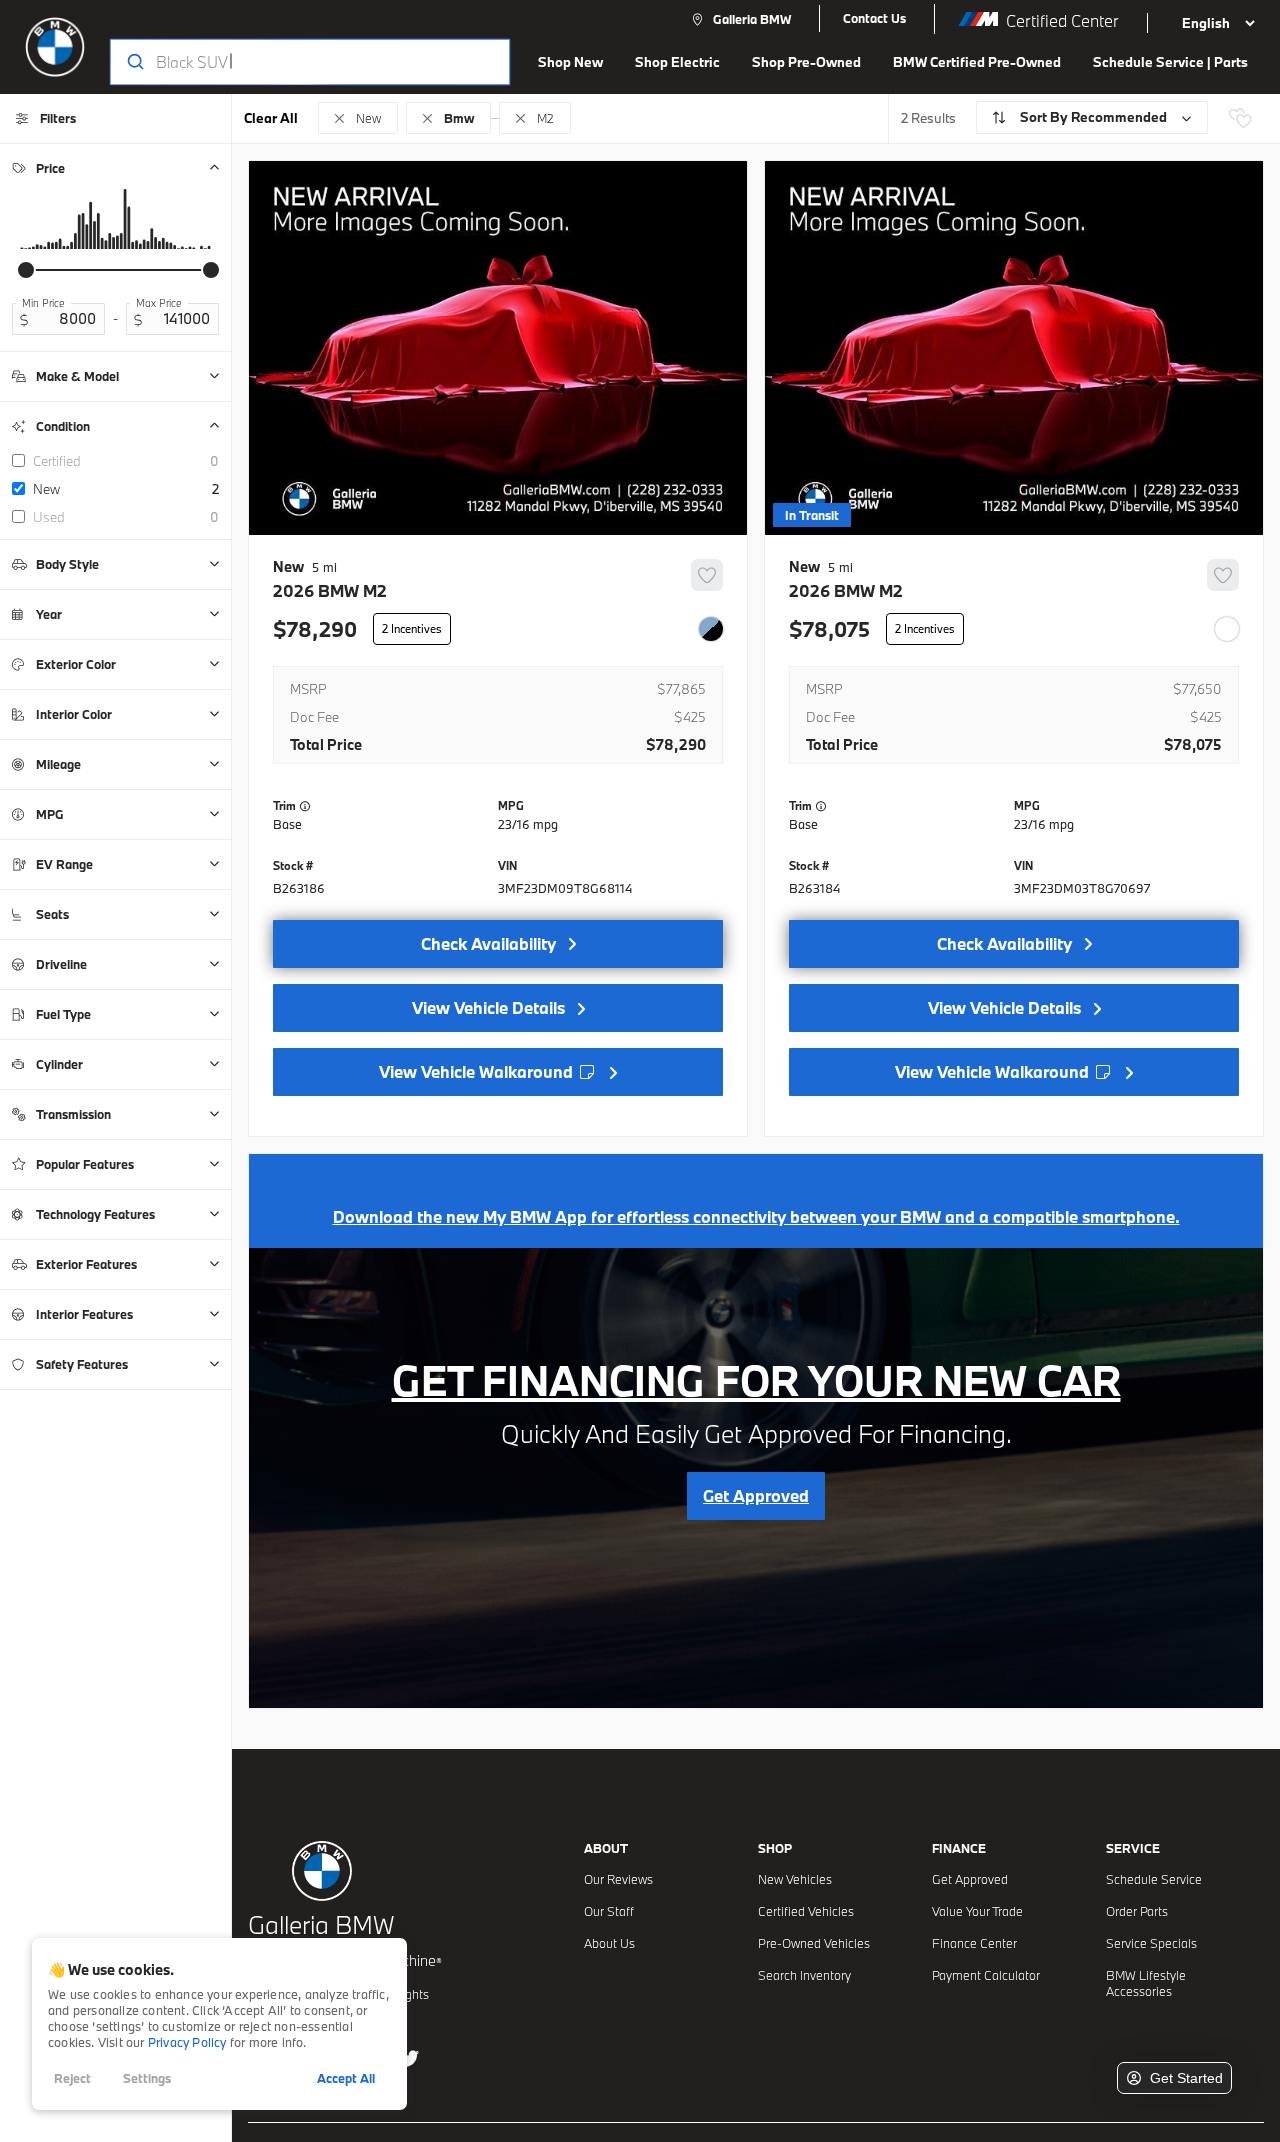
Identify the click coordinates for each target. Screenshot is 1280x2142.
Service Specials (1151, 1943)
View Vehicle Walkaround (478, 1071)
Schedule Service (1154, 1879)
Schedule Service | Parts (1170, 62)
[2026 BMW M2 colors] (711, 629)
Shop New (570, 62)
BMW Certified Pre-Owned (977, 62)
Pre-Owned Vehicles (814, 1943)
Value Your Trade (977, 1911)
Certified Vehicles (806, 1911)
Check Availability (488, 943)
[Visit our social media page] (408, 2058)
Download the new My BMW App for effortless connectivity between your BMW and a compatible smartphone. (756, 1216)
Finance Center (974, 1943)
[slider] (26, 270)
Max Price (159, 303)
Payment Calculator (986, 1975)
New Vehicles (795, 1879)
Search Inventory (804, 1975)
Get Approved (970, 1879)
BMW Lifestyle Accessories (1146, 1983)
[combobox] (290, 62)
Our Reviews (618, 1879)
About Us (609, 1943)
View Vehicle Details (488, 1007)
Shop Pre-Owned (806, 62)
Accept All (346, 2078)
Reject (72, 2078)
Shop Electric (677, 62)
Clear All (271, 118)
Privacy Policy (187, 2042)
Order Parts (1137, 1911)
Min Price (43, 303)
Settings (147, 2078)
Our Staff (609, 1911)
